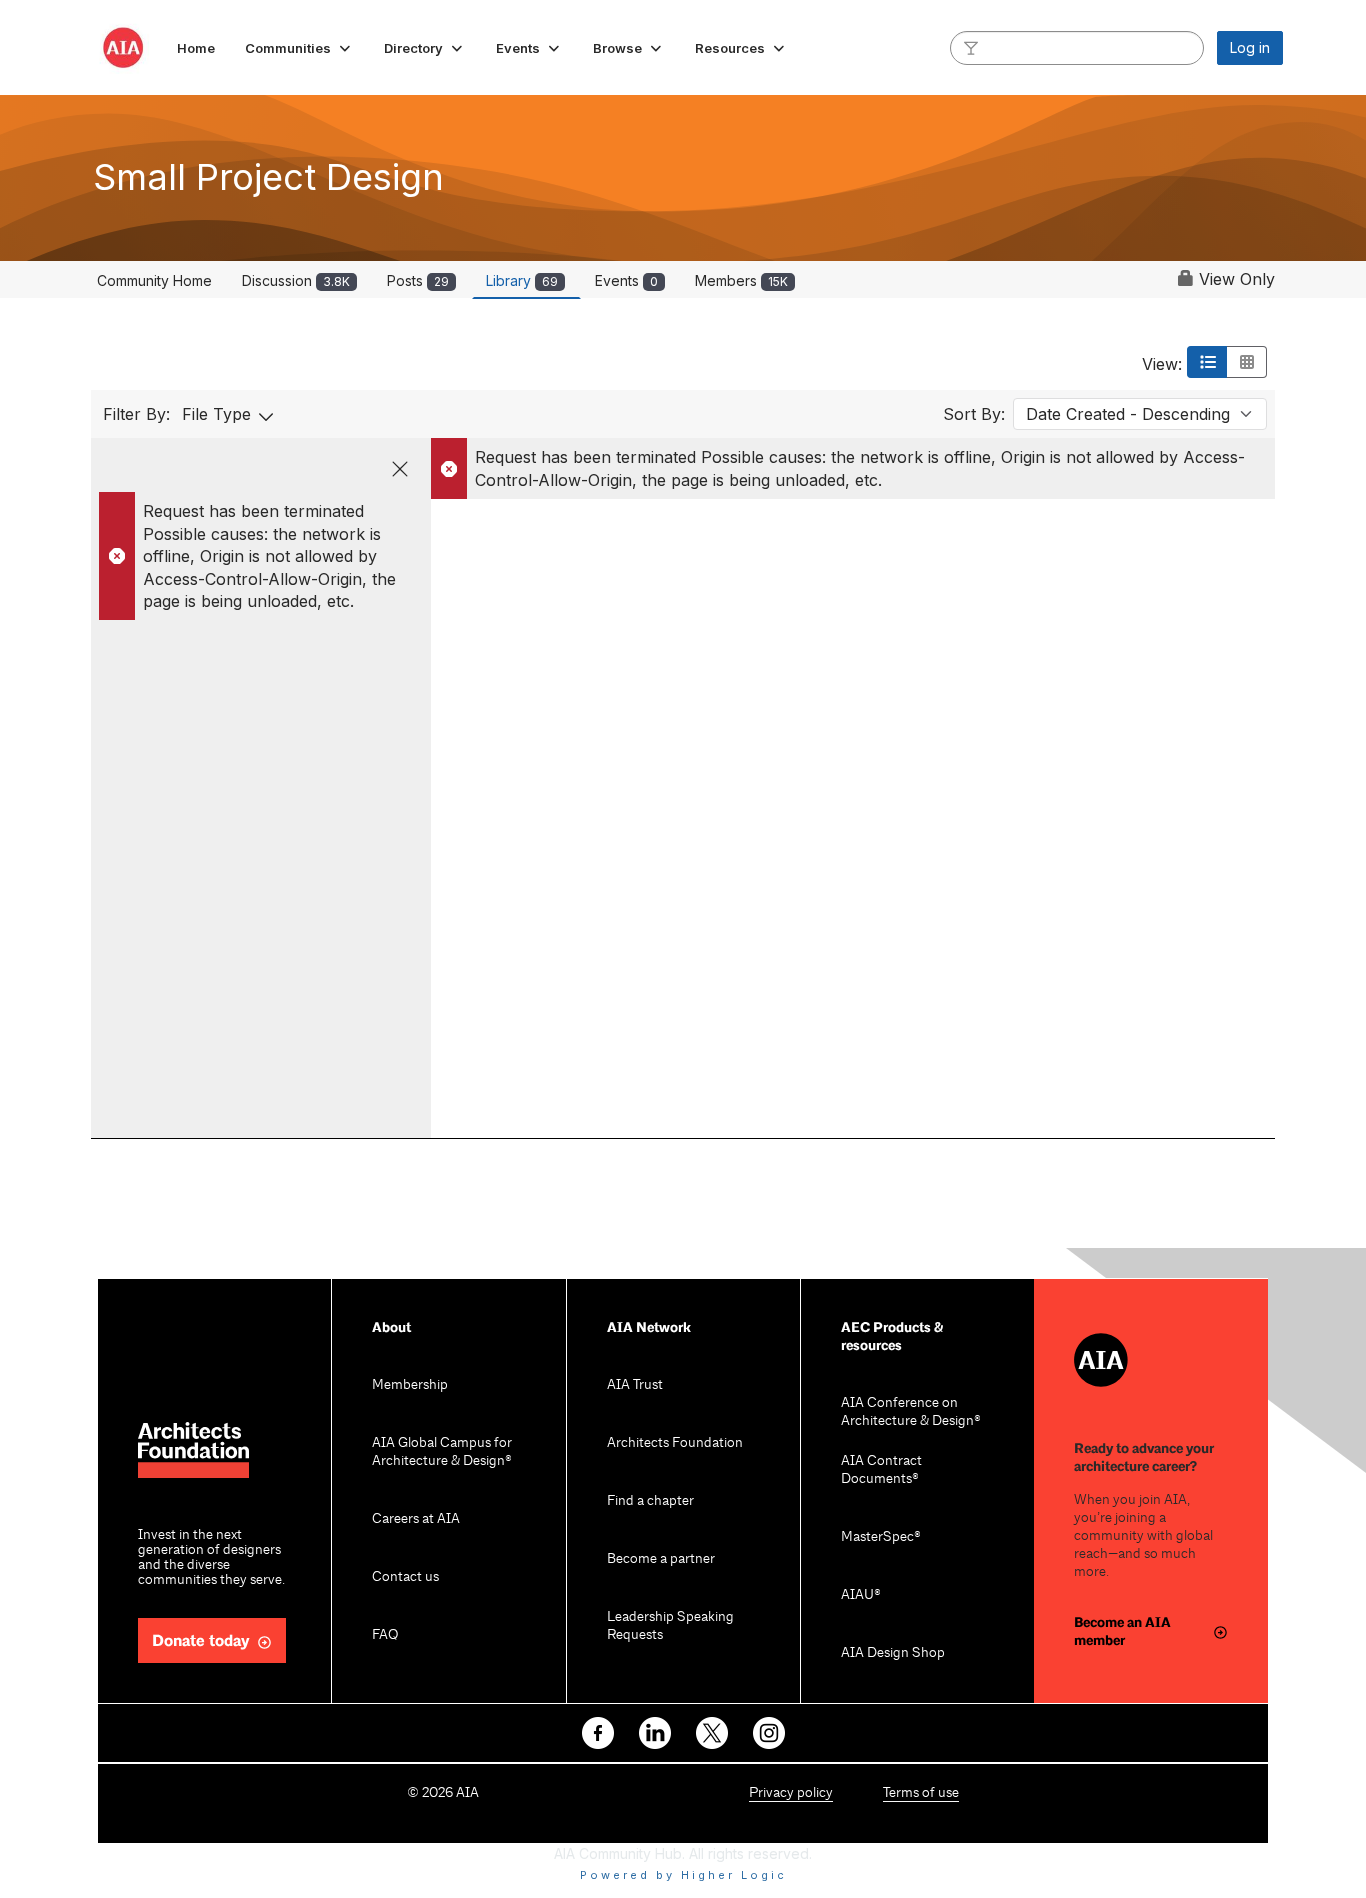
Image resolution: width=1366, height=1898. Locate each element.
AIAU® (861, 1595)
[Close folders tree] (400, 469)
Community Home (154, 280)
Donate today (201, 1641)
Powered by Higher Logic (683, 1875)
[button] (299, 48)
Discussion (296, 280)
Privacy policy (791, 1793)
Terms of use (921, 1793)
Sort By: (974, 414)
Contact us (405, 1577)
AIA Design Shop (893, 1653)
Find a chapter (650, 1501)
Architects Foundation (675, 1443)
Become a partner (661, 1559)
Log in (1250, 47)
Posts (418, 280)
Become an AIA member (1122, 1631)
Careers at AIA (416, 1519)
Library (522, 280)
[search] (971, 47)
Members (741, 280)
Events (626, 280)
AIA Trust (635, 1385)
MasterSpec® (881, 1537)
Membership (410, 1385)
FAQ (385, 1635)
